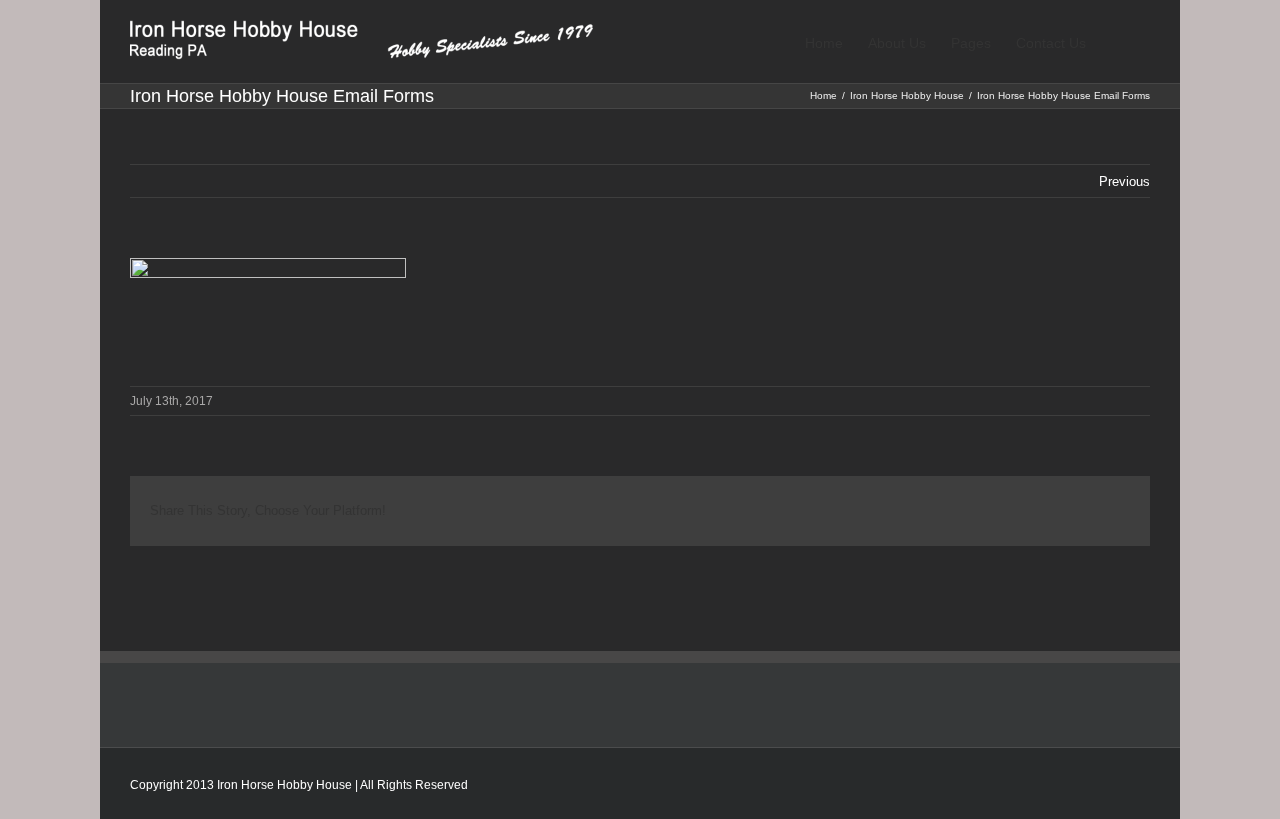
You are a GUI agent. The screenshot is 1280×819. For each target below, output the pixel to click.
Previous (1124, 181)
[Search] (1118, 41)
